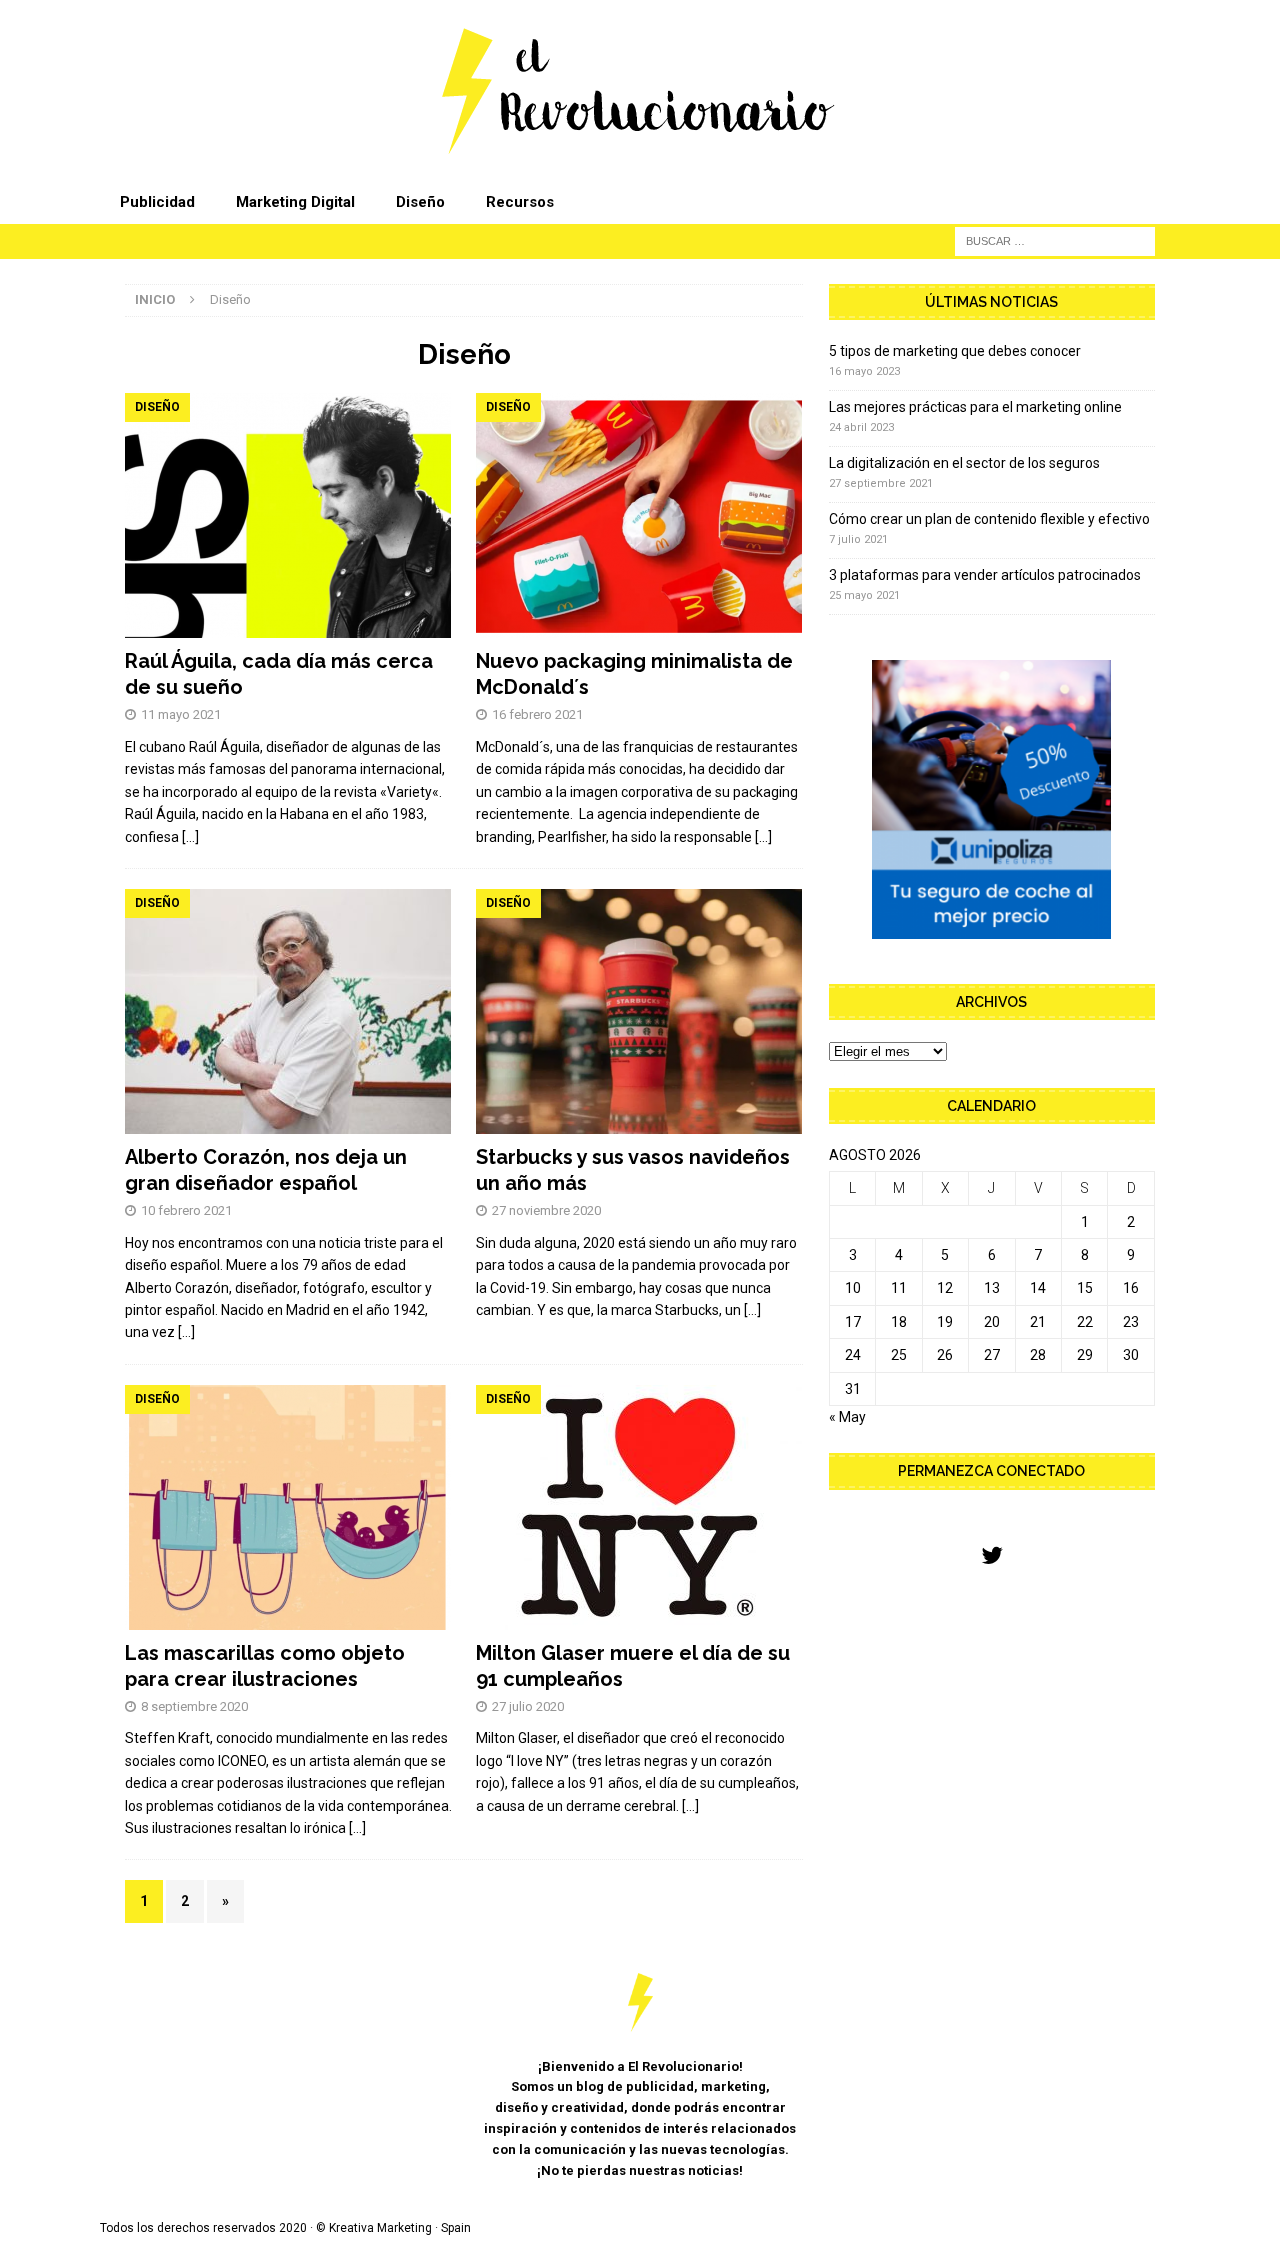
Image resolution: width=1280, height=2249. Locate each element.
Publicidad (157, 202)
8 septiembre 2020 (194, 1706)
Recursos (520, 202)
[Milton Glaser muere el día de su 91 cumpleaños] (639, 1507)
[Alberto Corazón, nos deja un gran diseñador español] (288, 1011)
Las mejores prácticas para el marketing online (975, 407)
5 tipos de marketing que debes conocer (955, 351)
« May (847, 1417)
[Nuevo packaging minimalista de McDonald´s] (639, 515)
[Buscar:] (1055, 240)
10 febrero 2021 (186, 1210)
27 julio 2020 (528, 1706)
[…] (190, 837)
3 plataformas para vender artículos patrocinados (985, 575)
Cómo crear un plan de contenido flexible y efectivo (989, 519)
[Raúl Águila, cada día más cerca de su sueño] (288, 515)
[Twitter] (991, 1556)
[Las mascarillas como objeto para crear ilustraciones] (288, 1507)
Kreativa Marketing (380, 2228)
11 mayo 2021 (181, 714)
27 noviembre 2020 (546, 1210)
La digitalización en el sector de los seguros (964, 463)
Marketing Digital (295, 202)
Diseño (420, 202)
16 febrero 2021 (537, 714)
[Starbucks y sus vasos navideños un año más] (639, 1011)
